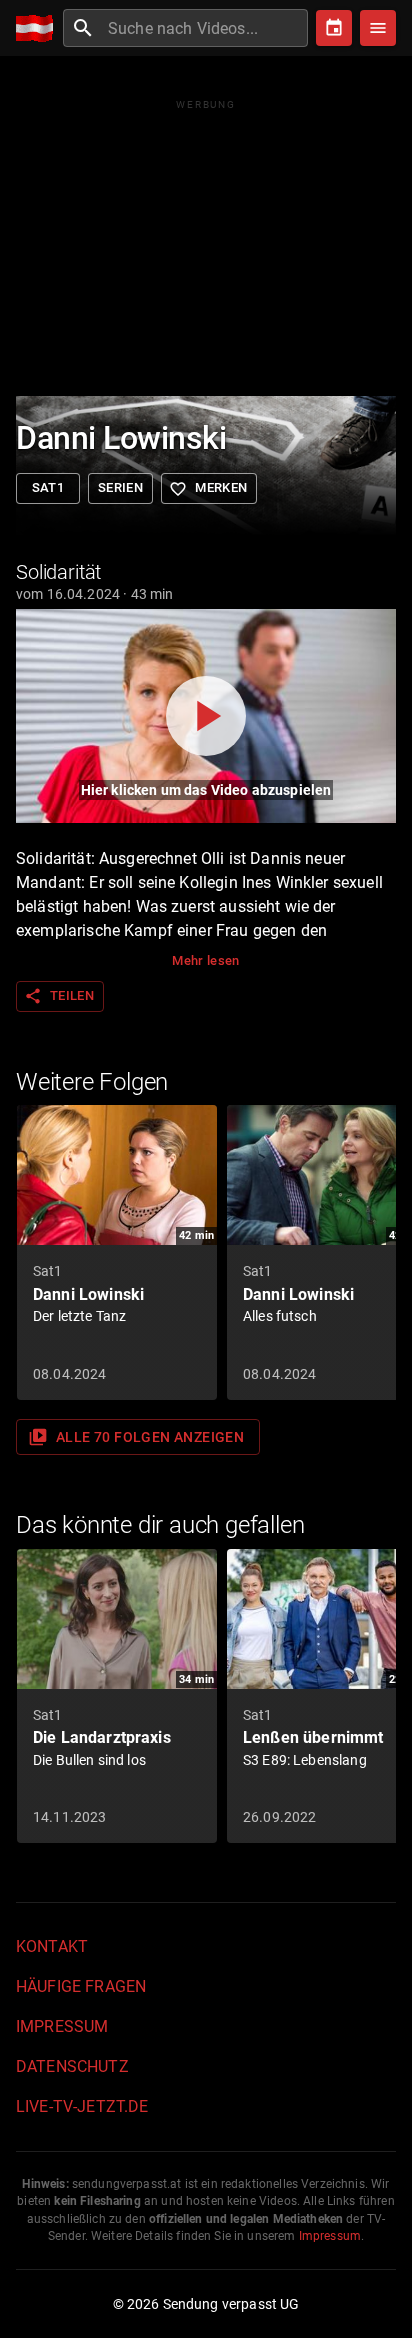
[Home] (39, 28)
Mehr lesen (206, 960)
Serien (120, 487)
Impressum (62, 2026)
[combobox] (205, 28)
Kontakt (52, 1946)
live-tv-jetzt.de (82, 2106)
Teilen (59, 996)
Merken (208, 489)
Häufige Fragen (81, 1986)
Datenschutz (72, 2066)
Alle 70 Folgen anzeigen (136, 1437)
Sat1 (48, 487)
